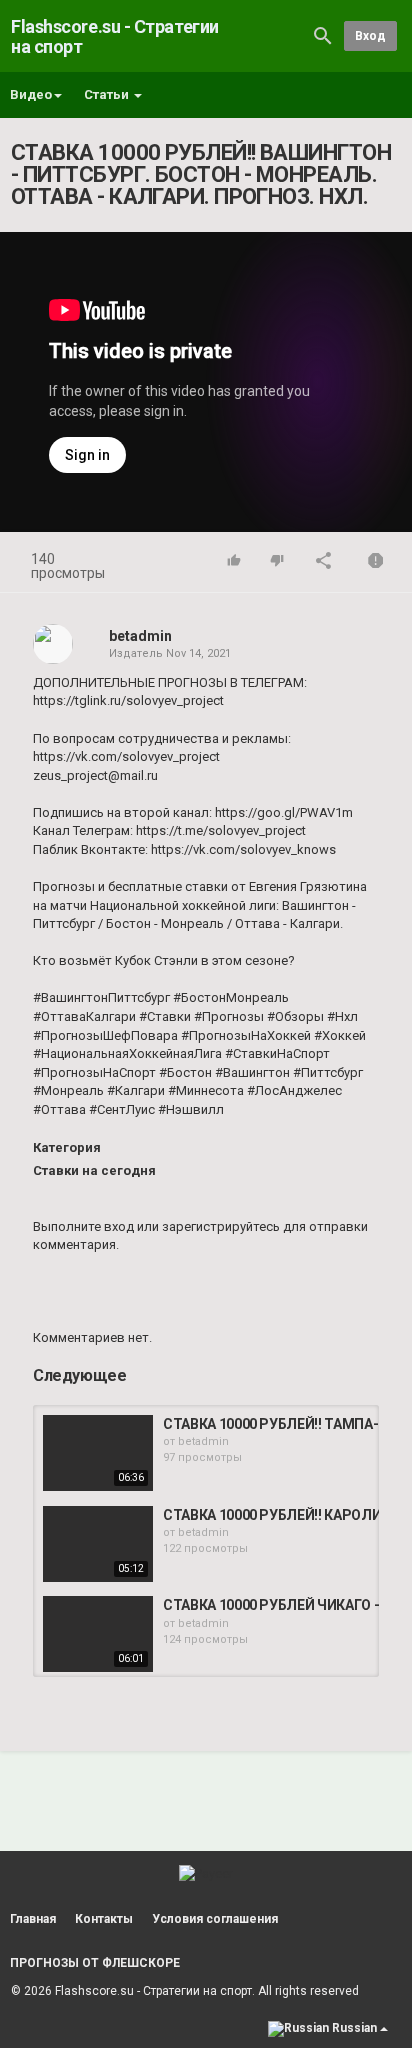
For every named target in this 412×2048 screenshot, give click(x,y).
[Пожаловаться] (376, 562)
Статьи (108, 94)
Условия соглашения (215, 1919)
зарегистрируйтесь (221, 1226)
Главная (33, 1919)
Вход (370, 36)
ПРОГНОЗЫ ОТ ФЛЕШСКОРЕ (95, 1963)
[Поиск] (323, 35)
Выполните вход (83, 1226)
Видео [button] (31, 94)
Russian (354, 2028)
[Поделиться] (324, 562)
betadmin (140, 636)
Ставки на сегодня (94, 1170)
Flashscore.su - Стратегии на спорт (115, 36)
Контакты (104, 1919)
